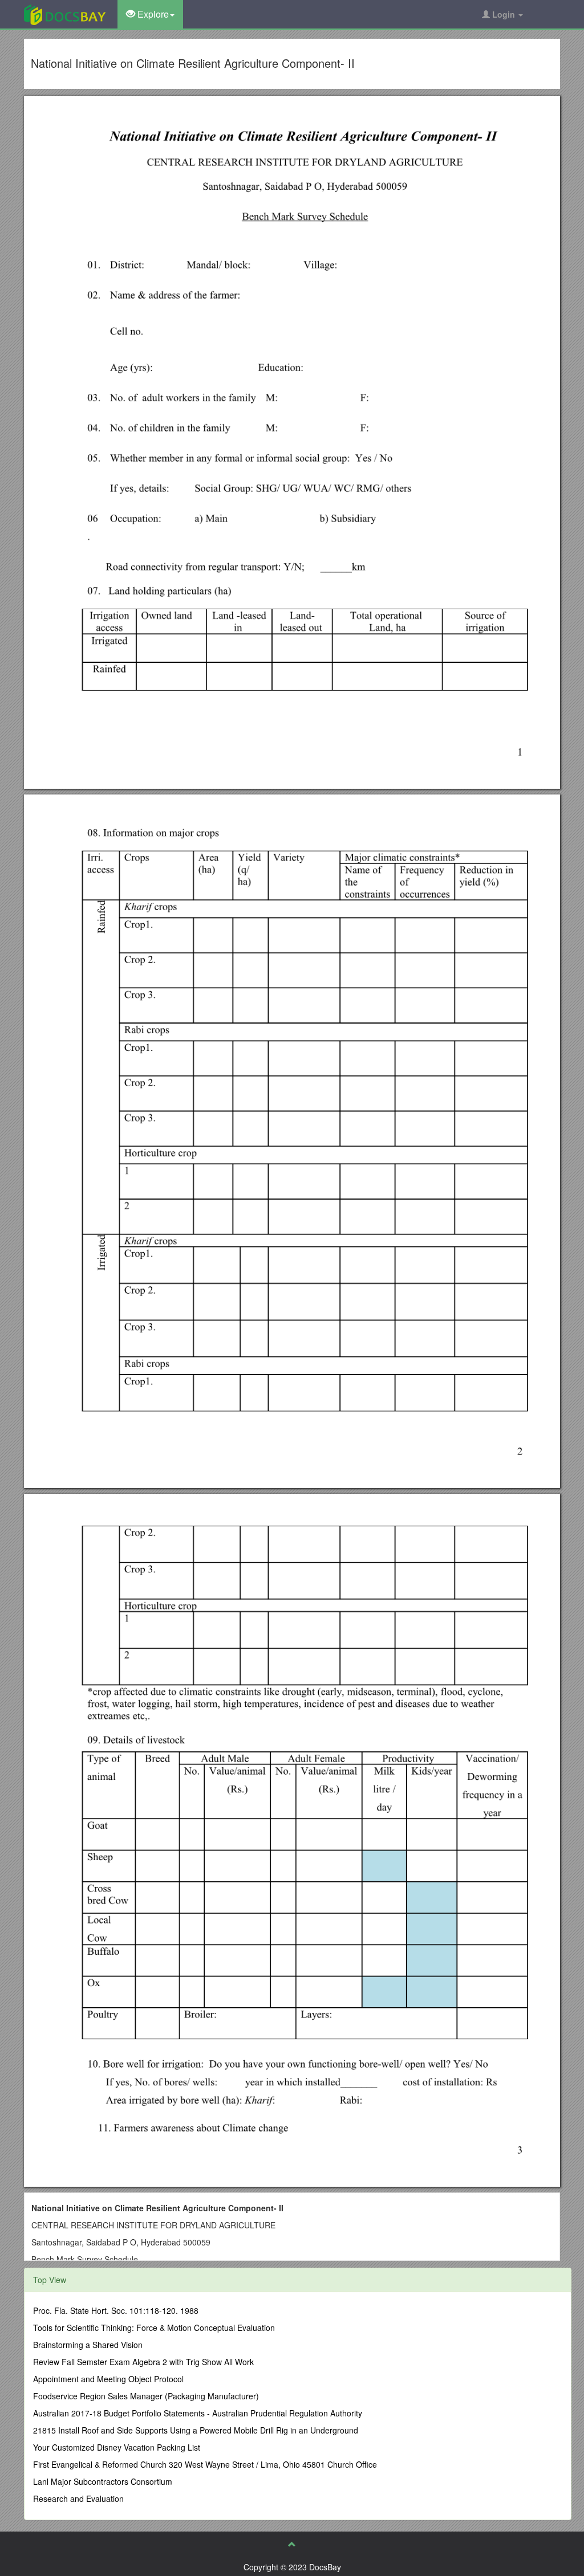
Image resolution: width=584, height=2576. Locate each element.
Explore (152, 14)
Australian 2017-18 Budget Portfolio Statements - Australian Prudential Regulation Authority (198, 2413)
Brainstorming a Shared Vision (88, 2345)
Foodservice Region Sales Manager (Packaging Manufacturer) (146, 2396)
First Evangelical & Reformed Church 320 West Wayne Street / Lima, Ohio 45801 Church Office (205, 2464)
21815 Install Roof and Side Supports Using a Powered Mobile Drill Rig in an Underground (196, 2430)
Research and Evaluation (78, 2498)
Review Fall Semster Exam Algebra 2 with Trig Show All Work (143, 2362)
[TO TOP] (292, 2544)
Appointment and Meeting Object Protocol (108, 2379)
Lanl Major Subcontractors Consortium (103, 2481)
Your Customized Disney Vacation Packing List (117, 2447)
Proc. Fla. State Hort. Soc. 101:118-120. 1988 (116, 2310)
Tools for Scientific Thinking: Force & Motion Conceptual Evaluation (154, 2328)
